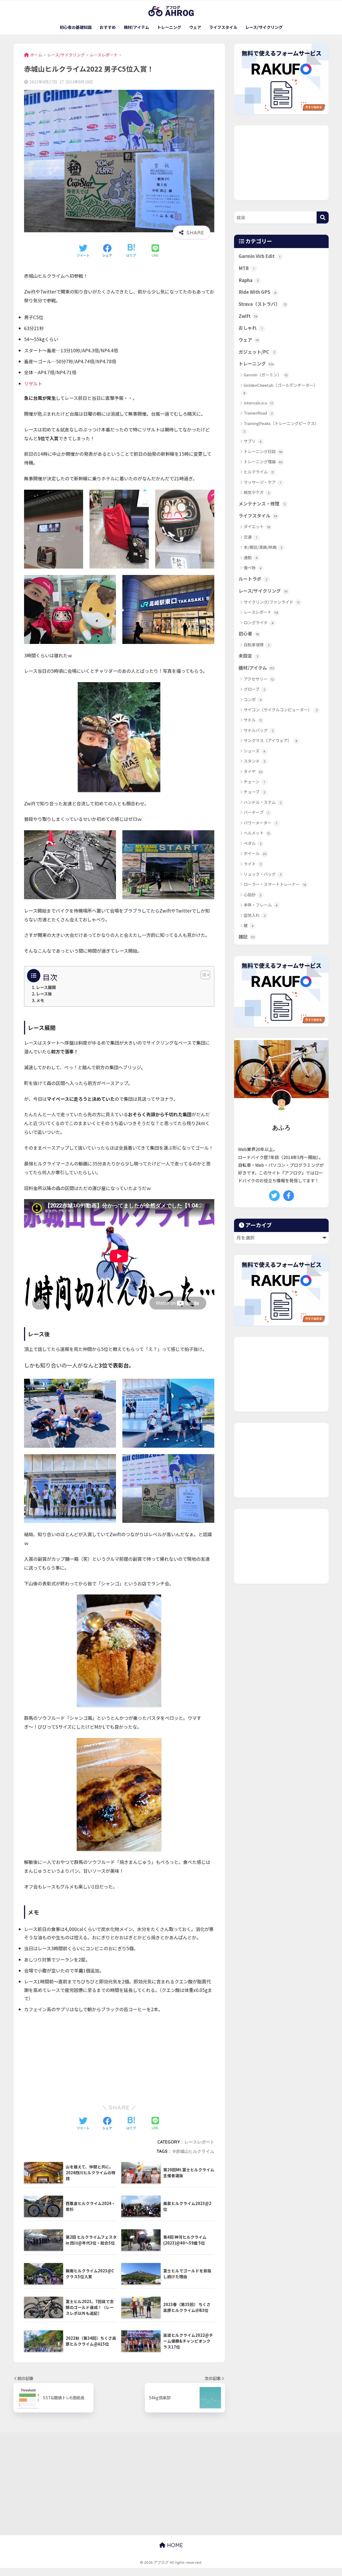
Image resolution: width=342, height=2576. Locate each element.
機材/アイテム (136, 27)
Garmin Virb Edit (259, 256)
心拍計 (253, 895)
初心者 (249, 634)
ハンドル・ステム (263, 802)
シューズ (254, 751)
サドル (253, 720)
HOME (174, 2545)
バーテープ (256, 812)
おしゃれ (250, 328)
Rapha (249, 280)
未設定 (248, 656)
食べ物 (253, 568)
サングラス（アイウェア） (271, 740)
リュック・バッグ (263, 874)
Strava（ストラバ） (263, 304)
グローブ (254, 689)
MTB (246, 268)
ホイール (255, 853)
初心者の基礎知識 (76, 27)
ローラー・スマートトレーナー (275, 884)
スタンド (255, 761)
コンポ (253, 699)
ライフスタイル (223, 27)
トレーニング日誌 (263, 451)
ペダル (253, 843)
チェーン (254, 781)
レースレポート (199, 2142)
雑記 (247, 937)
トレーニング (169, 27)
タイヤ (253, 771)
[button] (203, 975)
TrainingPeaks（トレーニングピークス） (281, 427)
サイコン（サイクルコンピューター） (281, 710)
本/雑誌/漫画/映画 (263, 547)
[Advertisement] (119, 2057)
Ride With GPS (257, 292)
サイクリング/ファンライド (272, 602)
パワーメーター (260, 823)
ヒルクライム (259, 472)
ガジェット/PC (257, 352)
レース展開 (46, 987)
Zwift (248, 316)
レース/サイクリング (264, 27)
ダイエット (257, 526)
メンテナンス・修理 (262, 504)
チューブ (254, 792)
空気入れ (255, 915)
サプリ (253, 441)
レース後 (44, 994)
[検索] (323, 217)
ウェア (195, 27)
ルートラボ (253, 579)
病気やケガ (257, 492)
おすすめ (108, 27)
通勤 (251, 557)
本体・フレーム (261, 905)
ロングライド (259, 622)
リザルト (33, 383)
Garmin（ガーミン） (266, 375)
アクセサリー (259, 679)
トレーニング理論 (263, 461)
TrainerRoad (258, 413)
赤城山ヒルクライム (195, 2151)
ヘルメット (257, 833)
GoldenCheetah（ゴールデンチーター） (281, 389)
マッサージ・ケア (262, 482)
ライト (253, 864)
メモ (40, 1000)
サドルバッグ (259, 730)
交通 (250, 537)
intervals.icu (258, 403)
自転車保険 (257, 645)
